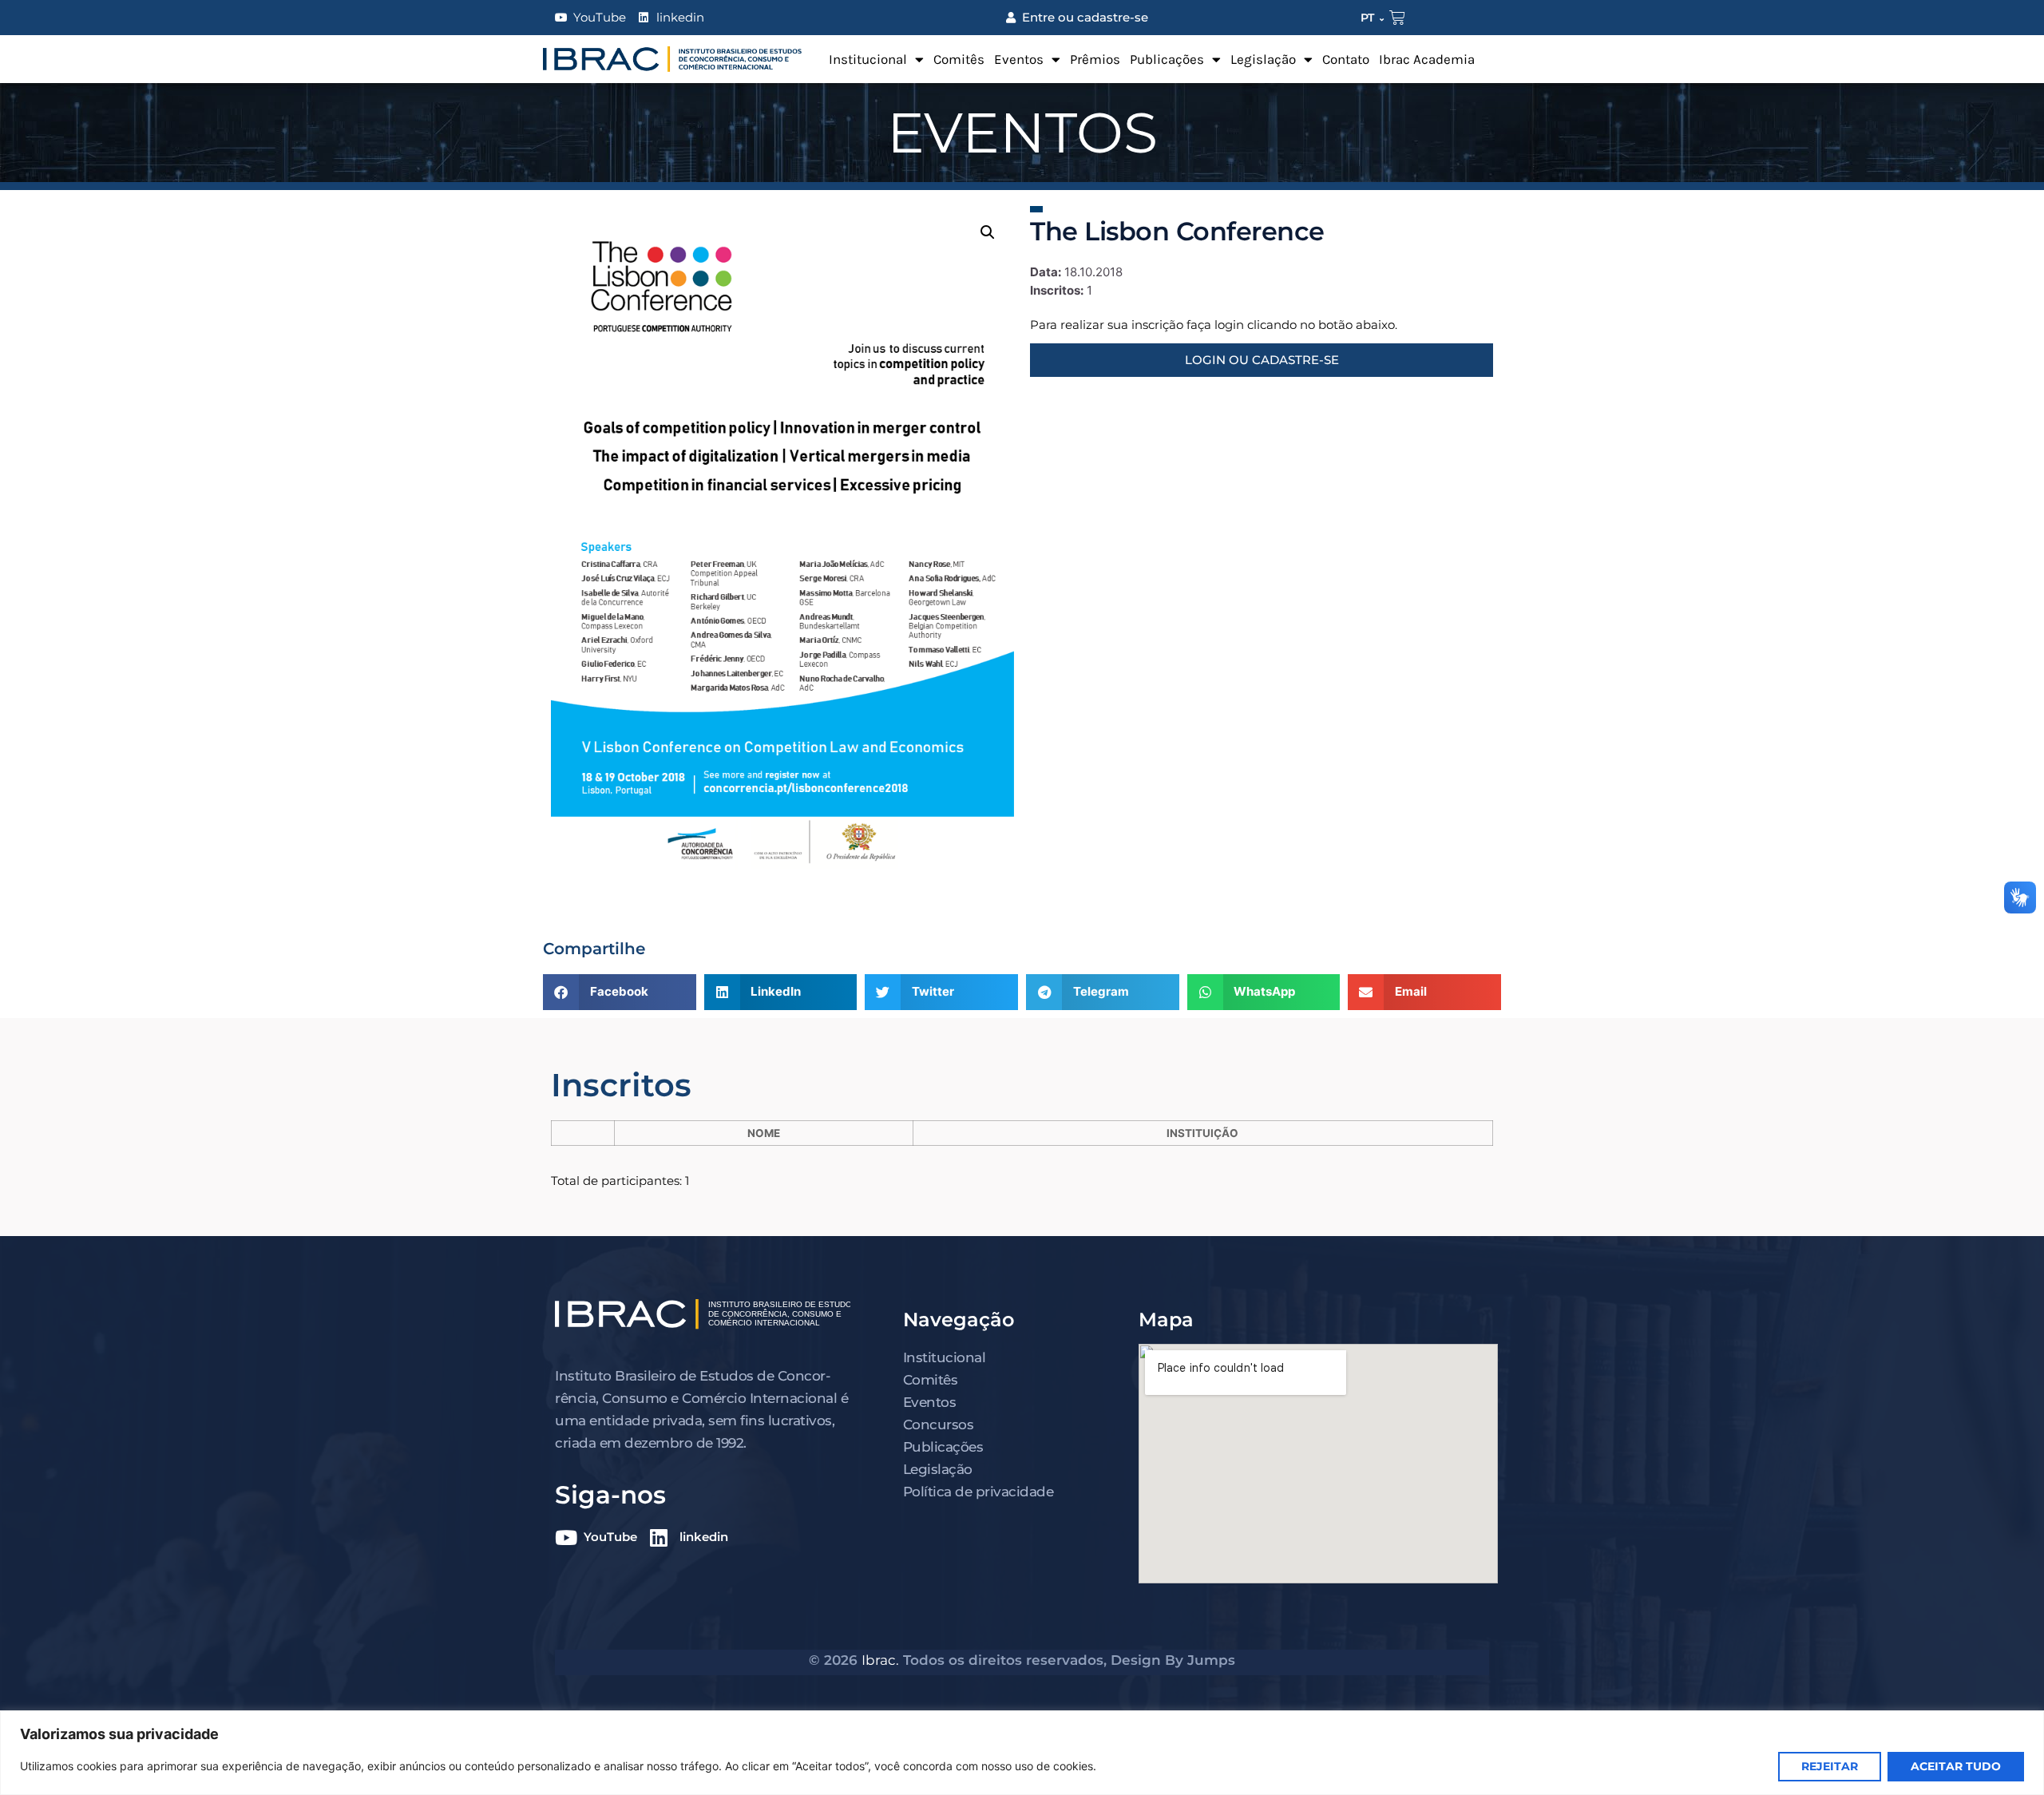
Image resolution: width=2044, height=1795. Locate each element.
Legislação (1263, 59)
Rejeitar (1830, 1766)
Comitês (959, 59)
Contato (1346, 59)
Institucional (868, 59)
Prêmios (1095, 59)
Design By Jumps (1173, 1660)
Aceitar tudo (1956, 1766)
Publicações (1167, 59)
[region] (1022, 1753)
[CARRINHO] (1397, 18)
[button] (988, 232)
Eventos (1019, 59)
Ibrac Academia (1427, 59)
